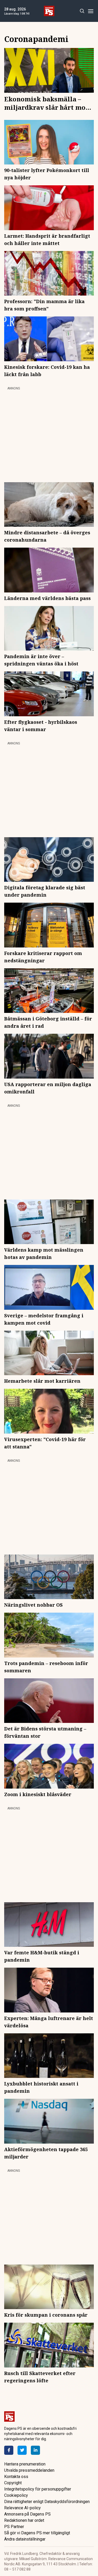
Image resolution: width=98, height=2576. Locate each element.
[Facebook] (9, 2450)
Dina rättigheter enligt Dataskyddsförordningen (47, 2502)
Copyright (13, 2483)
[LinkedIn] (35, 2450)
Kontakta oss (16, 2477)
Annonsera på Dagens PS (27, 2514)
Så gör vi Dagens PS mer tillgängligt (37, 2533)
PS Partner (14, 2527)
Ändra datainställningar (25, 2539)
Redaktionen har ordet (24, 2520)
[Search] (82, 11)
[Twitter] (22, 2450)
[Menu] (91, 11)
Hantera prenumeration (25, 2464)
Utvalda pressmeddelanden (29, 2470)
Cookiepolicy (16, 2495)
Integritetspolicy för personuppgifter (38, 2489)
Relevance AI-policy (22, 2508)
